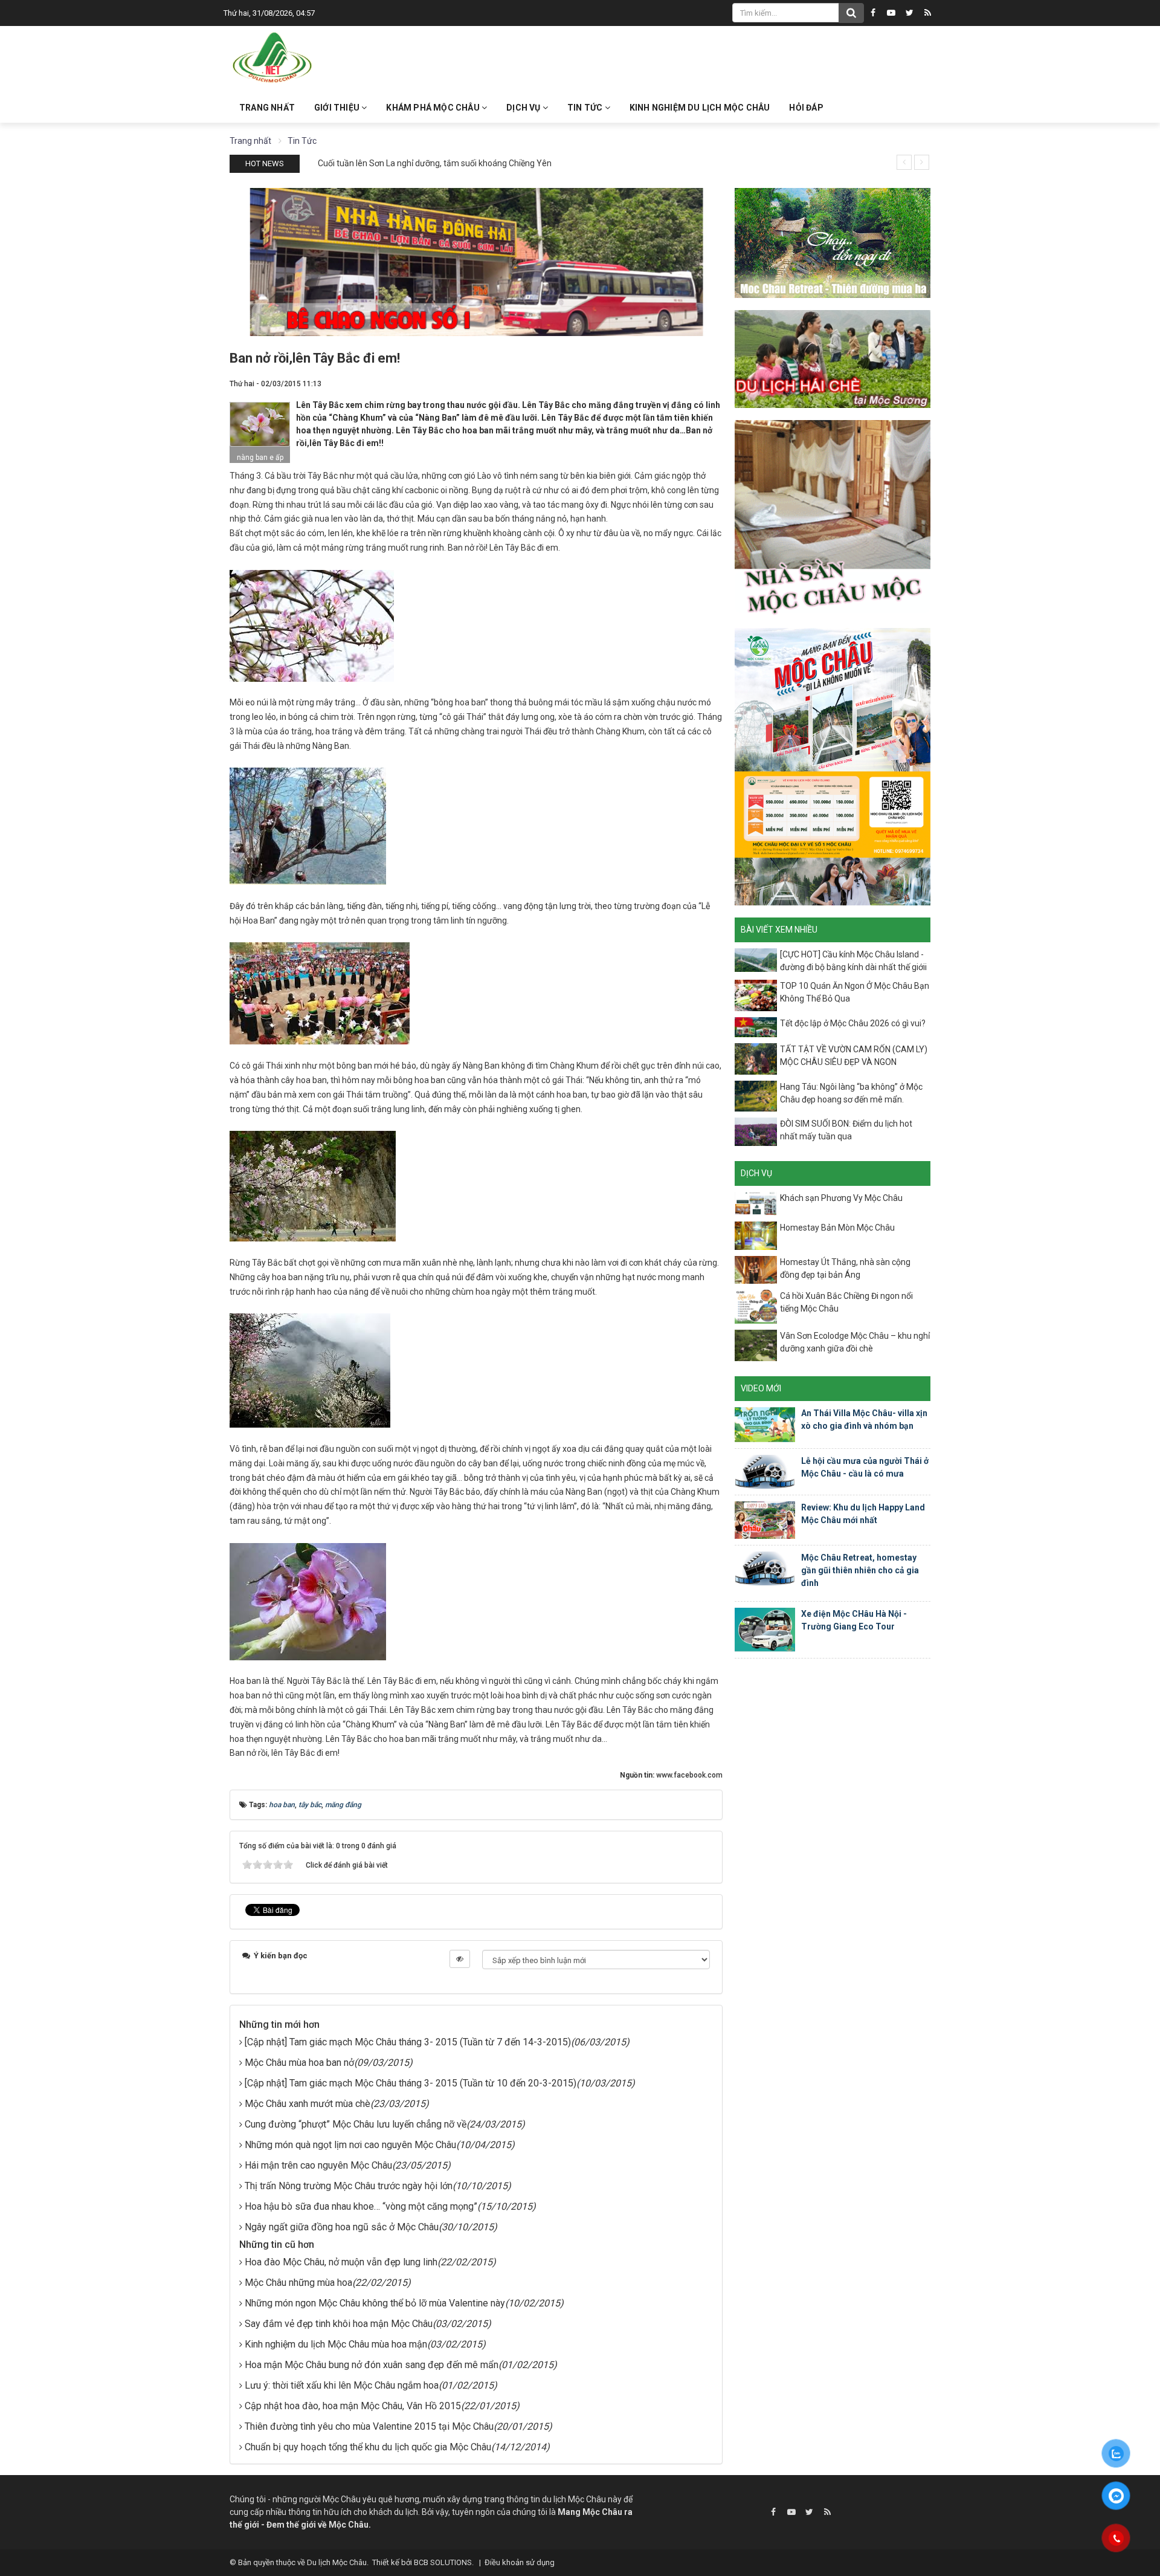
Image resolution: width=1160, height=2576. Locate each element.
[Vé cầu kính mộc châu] (833, 766)
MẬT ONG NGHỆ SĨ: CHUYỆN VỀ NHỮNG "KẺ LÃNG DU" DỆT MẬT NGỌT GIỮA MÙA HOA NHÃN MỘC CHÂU (514, 163)
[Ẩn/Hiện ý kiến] (460, 1959)
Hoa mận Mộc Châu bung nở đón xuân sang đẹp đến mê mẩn (372, 2365)
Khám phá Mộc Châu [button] (434, 108)
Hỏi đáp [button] (806, 108)
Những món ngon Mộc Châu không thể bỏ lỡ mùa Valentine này (375, 2303)
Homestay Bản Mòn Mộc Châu (837, 1228)
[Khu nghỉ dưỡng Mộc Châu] (833, 242)
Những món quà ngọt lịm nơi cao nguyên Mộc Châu (350, 2145)
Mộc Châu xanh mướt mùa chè (308, 2104)
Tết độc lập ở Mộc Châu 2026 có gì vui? (853, 1023)
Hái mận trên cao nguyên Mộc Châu (318, 2165)
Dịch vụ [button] (524, 108)
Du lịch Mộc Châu (337, 2562)
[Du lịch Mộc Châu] (273, 58)
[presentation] (904, 162)
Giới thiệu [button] (338, 108)
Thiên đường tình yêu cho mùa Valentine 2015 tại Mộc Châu (369, 2426)
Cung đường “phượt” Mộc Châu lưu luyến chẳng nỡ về (356, 2124)
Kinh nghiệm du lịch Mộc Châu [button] (700, 108)
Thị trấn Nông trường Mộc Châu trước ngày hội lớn (349, 2186)
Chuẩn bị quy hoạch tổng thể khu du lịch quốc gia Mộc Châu (368, 2447)
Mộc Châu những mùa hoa (298, 2283)
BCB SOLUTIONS (443, 2562)
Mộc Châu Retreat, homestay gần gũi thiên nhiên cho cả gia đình (860, 1570)
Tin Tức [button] (586, 108)
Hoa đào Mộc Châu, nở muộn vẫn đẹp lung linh (341, 2262)
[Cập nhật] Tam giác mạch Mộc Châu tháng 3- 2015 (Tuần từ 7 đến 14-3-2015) (408, 2042)
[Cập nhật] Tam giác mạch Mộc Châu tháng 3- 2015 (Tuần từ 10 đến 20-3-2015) (411, 2083)
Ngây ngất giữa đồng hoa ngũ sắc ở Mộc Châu (342, 2227)
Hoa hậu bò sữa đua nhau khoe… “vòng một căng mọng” (361, 2206)
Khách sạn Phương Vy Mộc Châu (841, 1198)
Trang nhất (267, 108)
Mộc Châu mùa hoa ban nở (299, 2063)
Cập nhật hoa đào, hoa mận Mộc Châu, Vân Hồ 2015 (353, 2406)
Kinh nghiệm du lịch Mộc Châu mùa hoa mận (336, 2344)
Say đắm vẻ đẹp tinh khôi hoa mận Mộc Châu (339, 2324)
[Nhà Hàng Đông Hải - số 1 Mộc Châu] (476, 261)
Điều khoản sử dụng (520, 2562)
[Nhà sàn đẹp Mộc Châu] (833, 517)
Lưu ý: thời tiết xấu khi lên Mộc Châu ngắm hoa (342, 2385)
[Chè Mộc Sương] (833, 358)
